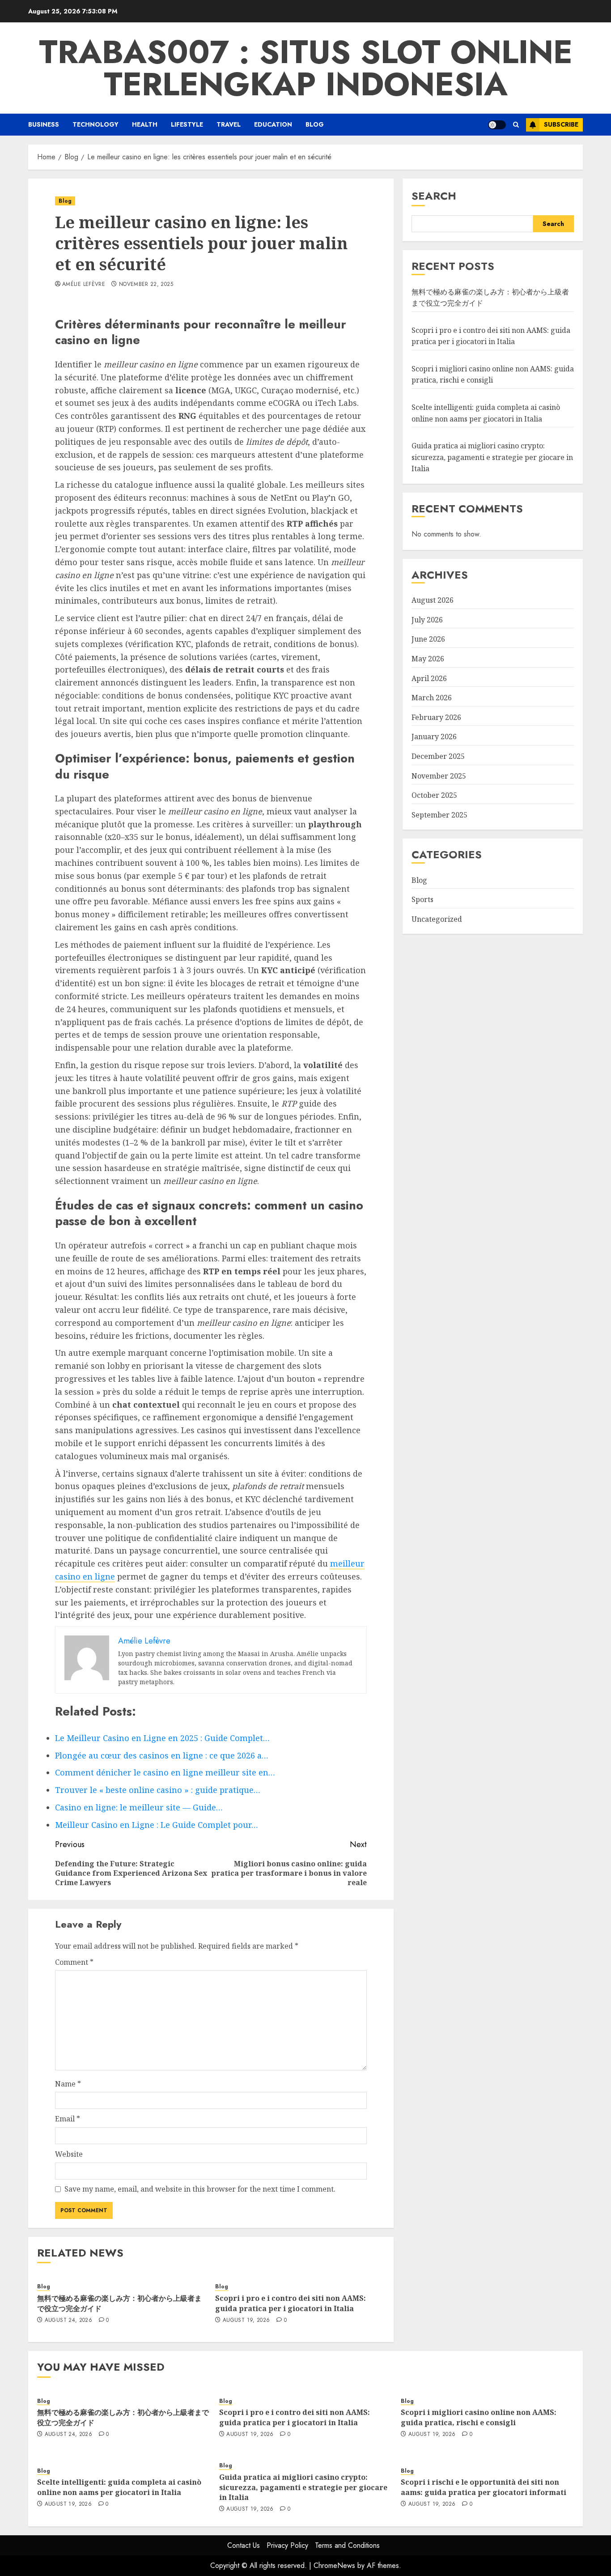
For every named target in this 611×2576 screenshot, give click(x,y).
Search (434, 196)
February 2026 (436, 717)
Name (68, 2084)
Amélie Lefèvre (84, 285)
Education (273, 124)
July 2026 (427, 619)
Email (68, 2119)
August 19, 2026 (246, 2321)
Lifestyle (187, 124)
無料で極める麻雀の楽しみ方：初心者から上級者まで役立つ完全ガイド (119, 2303)
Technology (95, 124)
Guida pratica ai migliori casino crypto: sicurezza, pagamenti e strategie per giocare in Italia (492, 457)
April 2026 (429, 678)
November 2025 (439, 775)
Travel (229, 124)
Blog (315, 124)
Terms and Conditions (347, 2545)
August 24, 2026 (68, 2321)
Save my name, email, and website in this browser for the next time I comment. (200, 2189)
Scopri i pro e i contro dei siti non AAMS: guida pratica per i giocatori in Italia (291, 2303)
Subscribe (561, 124)
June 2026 (428, 639)
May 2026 (428, 659)
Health (145, 124)
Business (44, 124)
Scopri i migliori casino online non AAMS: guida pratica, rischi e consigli (479, 2417)
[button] (516, 125)
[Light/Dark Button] (497, 125)
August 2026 (433, 600)
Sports (422, 899)
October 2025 (434, 795)
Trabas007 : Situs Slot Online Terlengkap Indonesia (306, 68)
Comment (74, 1962)
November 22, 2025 (146, 285)
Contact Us (244, 2545)
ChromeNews (334, 2565)
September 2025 (439, 814)
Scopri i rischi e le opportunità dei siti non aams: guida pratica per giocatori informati (484, 2487)
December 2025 (438, 756)
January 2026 (434, 737)
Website (69, 2154)
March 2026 (432, 698)
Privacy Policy (287, 2545)
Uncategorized (437, 919)
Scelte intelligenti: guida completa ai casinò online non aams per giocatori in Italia (486, 413)
